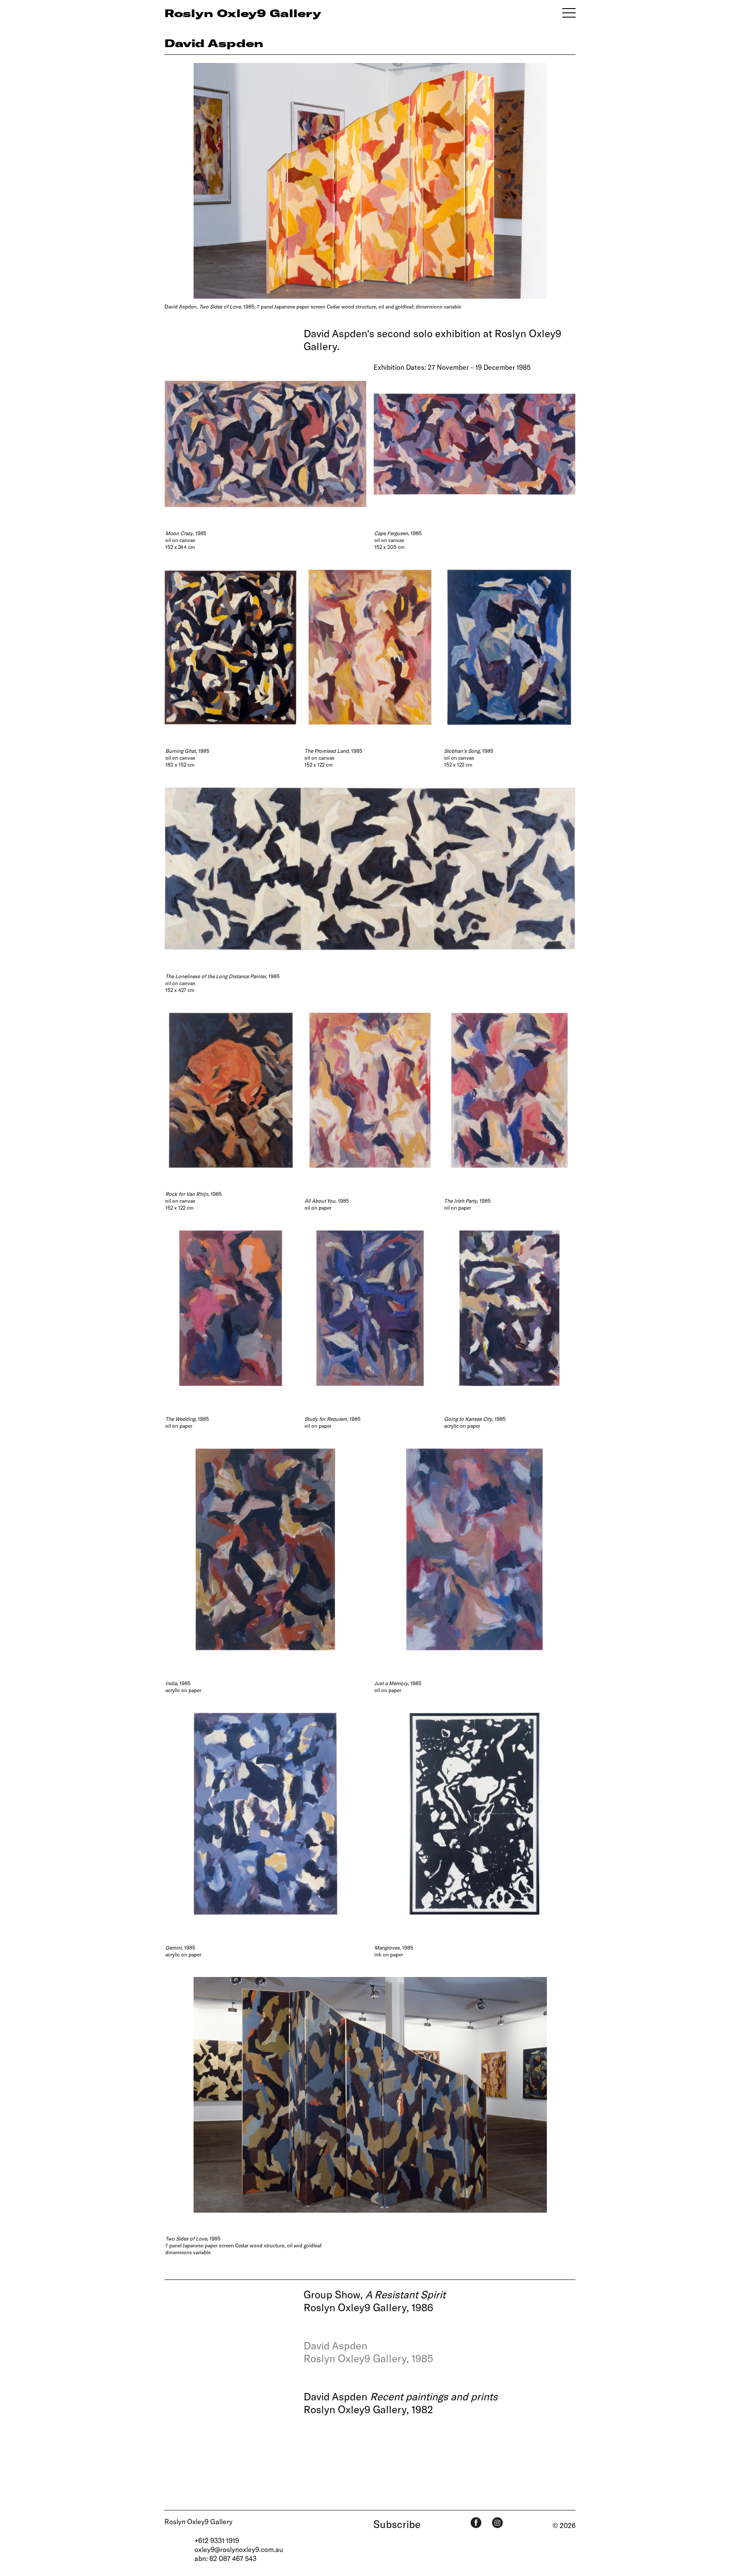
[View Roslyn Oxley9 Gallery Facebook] (476, 2523)
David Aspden (214, 43)
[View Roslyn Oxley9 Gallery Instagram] (497, 2523)
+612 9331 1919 (217, 2540)
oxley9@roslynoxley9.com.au (239, 2549)
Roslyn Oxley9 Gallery (198, 2521)
